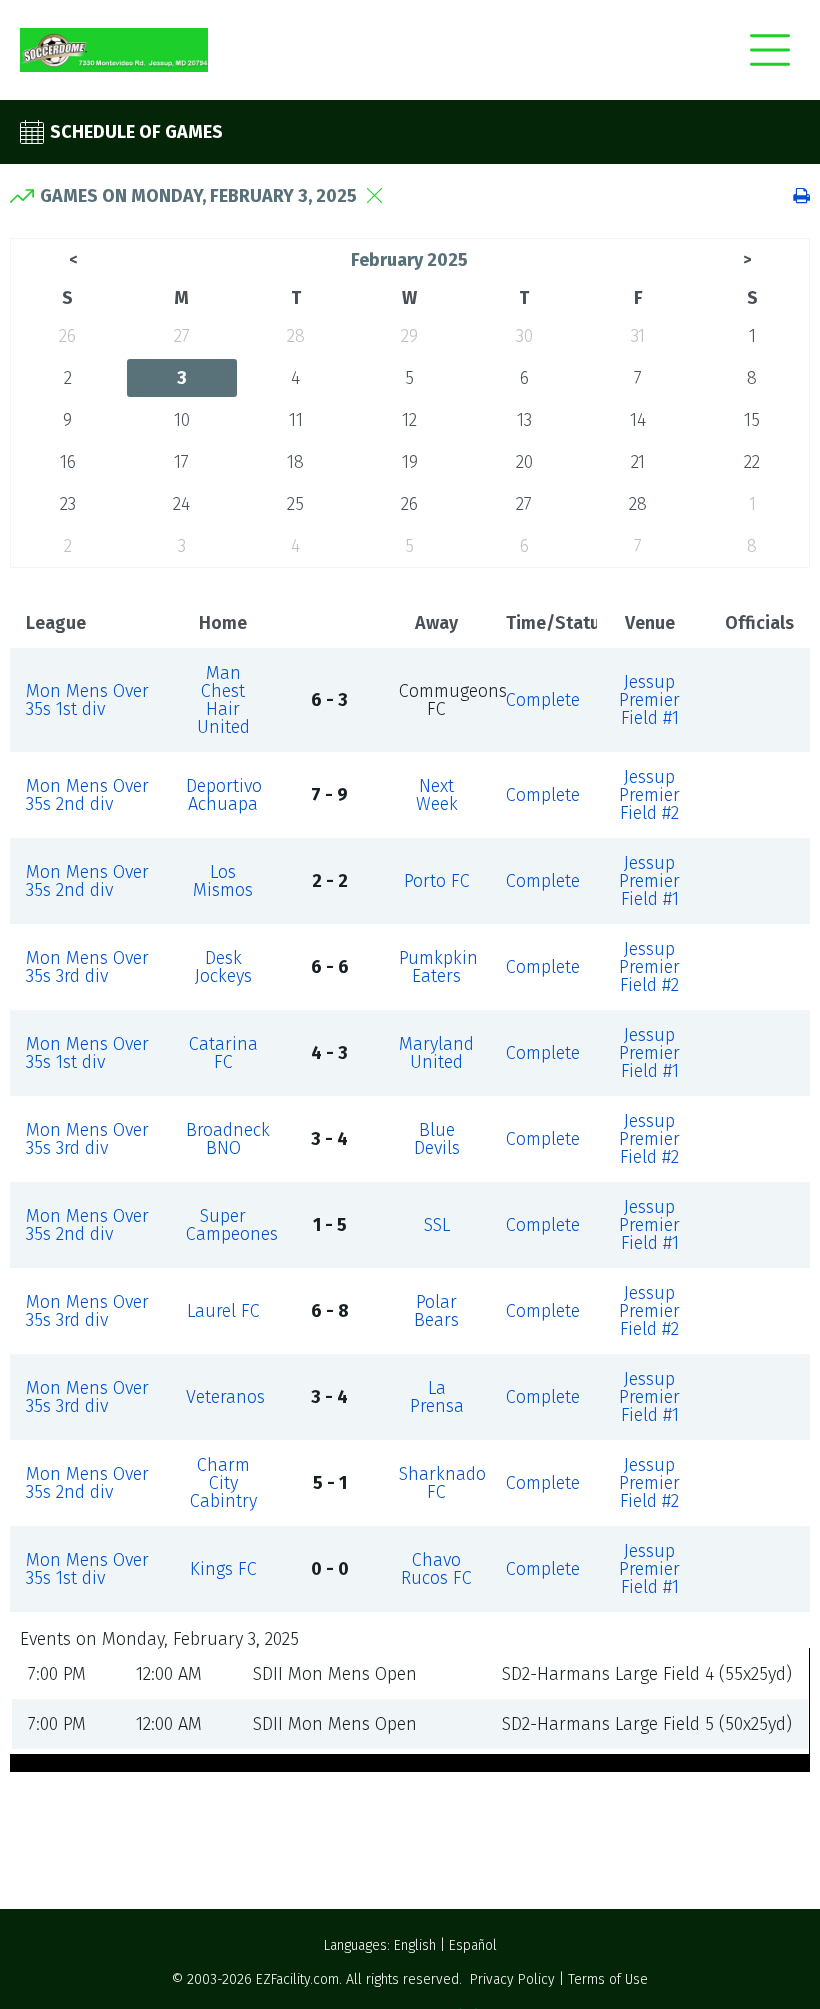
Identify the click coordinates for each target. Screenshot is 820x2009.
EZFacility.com (297, 1979)
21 (638, 462)
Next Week (437, 795)
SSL (437, 1225)
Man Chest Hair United (223, 700)
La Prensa (437, 1397)
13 (524, 420)
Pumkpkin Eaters (438, 967)
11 (296, 420)
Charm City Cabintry (223, 1483)
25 (295, 504)
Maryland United (436, 1053)
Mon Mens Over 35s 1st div (87, 700)
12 (409, 420)
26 (67, 336)
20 (524, 462)
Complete (543, 700)
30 (524, 336)
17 (181, 462)
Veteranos (225, 1397)
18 (295, 462)
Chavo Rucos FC (436, 1569)
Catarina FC (223, 1053)
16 (68, 462)
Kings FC (223, 1569)
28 (296, 336)
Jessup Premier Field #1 (649, 700)
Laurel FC (223, 1311)
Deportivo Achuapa (224, 795)
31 (638, 336)
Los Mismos (223, 881)
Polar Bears (436, 1311)
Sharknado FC (442, 1483)
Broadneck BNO (228, 1139)
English (415, 1945)
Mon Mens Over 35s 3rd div (87, 967)
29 (409, 336)
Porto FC (437, 881)
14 (638, 420)
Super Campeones (232, 1225)
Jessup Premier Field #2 (649, 795)
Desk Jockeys (223, 967)
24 (181, 504)
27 (182, 336)
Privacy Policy (512, 1979)
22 (752, 462)
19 (410, 462)
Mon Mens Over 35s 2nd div (87, 795)
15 (752, 420)
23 (68, 504)
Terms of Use (608, 1979)
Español (473, 1945)
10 (182, 420)
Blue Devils (437, 1139)
